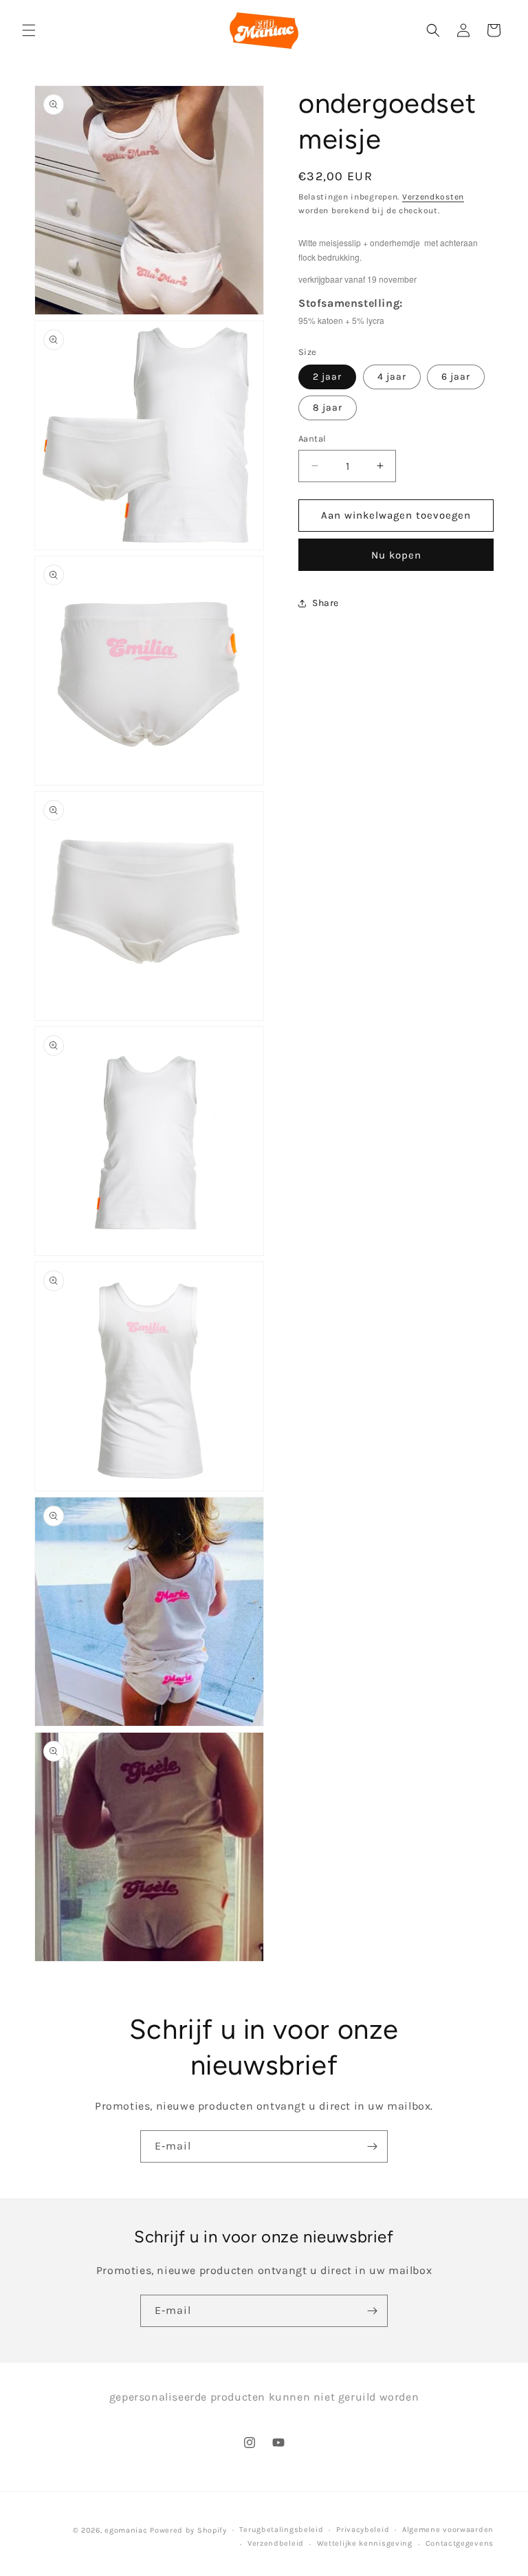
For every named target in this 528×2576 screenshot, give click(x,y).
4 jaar (392, 377)
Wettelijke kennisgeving (365, 2543)
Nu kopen (396, 555)
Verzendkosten (433, 197)
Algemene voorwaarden (448, 2530)
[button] (29, 30)
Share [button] (326, 603)
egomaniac (126, 2530)
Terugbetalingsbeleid (281, 2530)
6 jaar (456, 377)
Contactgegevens (460, 2543)
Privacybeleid (363, 2530)
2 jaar (327, 377)
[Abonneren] (372, 2146)
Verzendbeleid (276, 2543)
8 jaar (328, 408)
